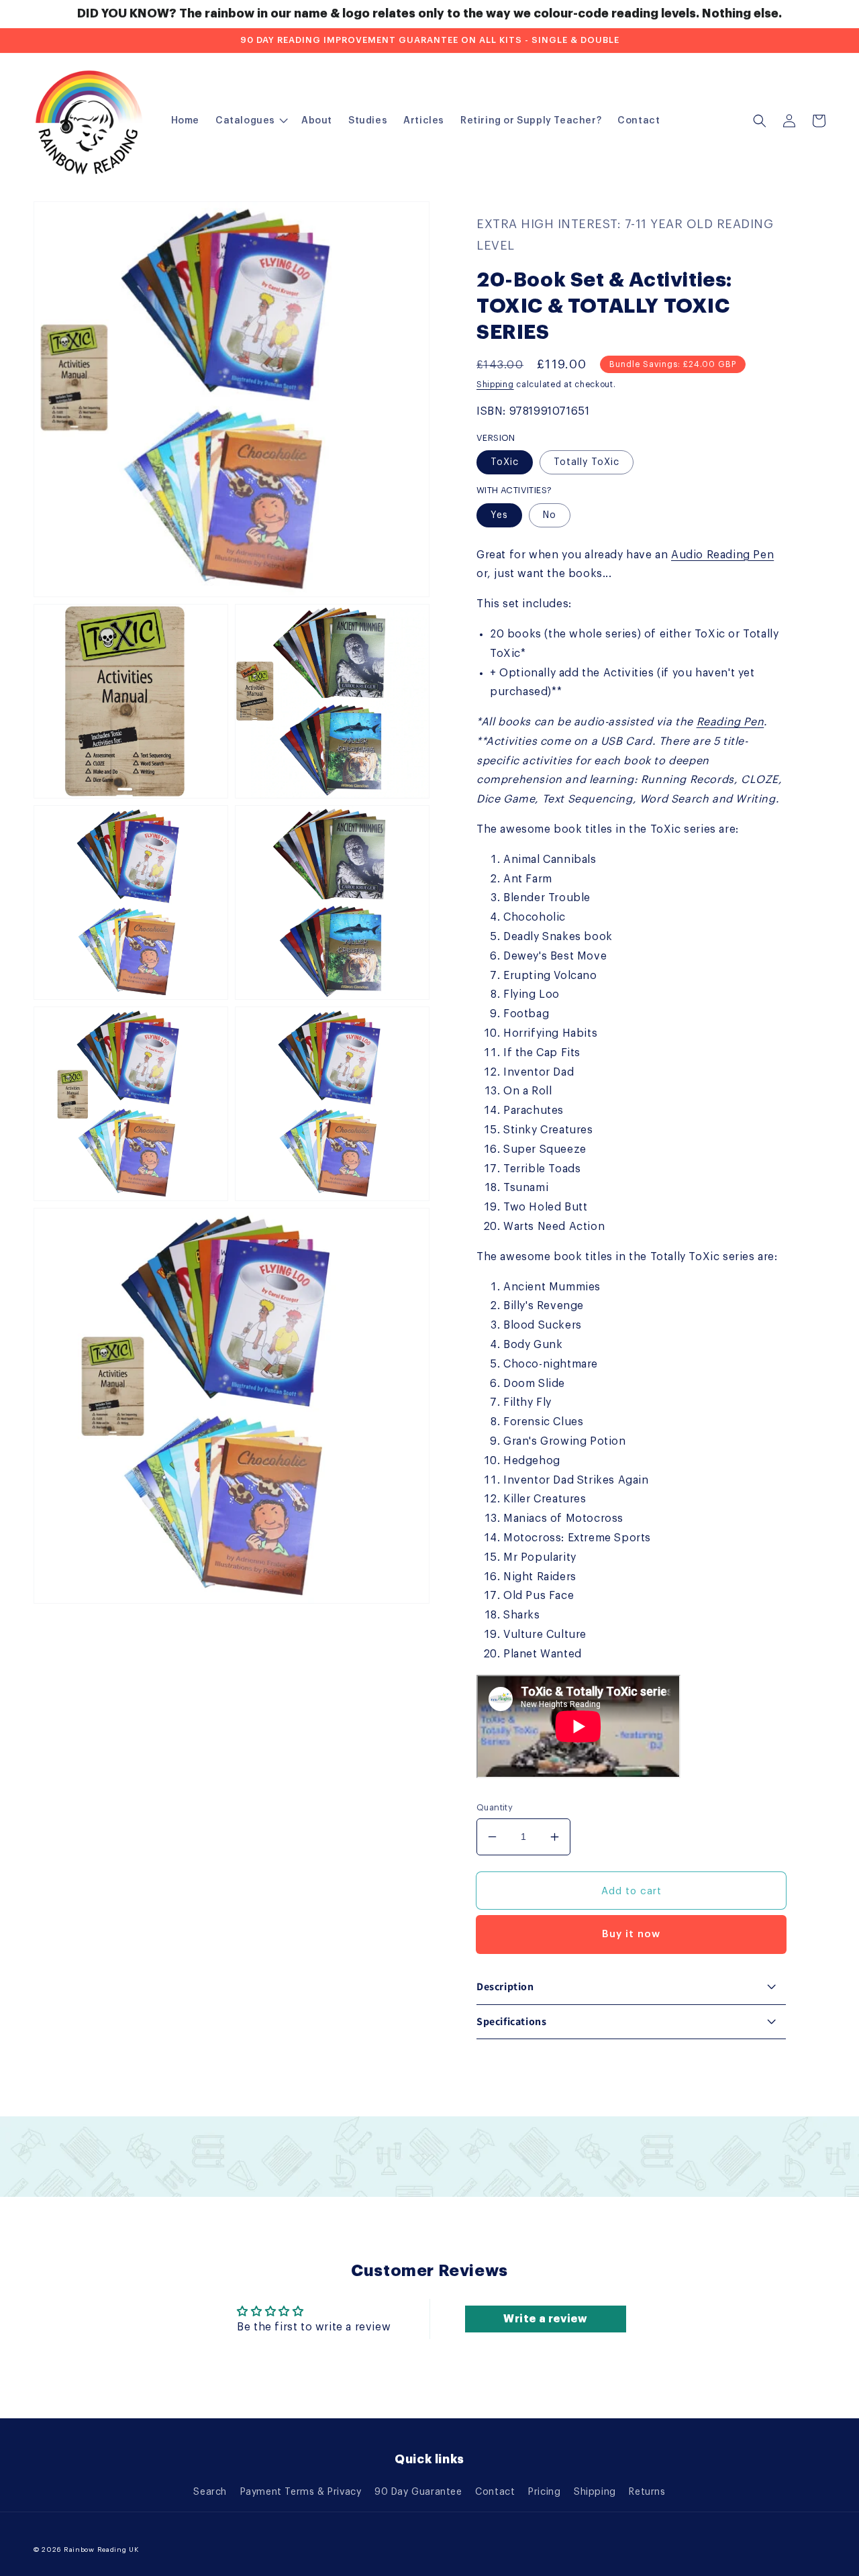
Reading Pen (730, 722)
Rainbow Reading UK (101, 2550)
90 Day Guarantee (418, 2492)
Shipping (495, 384)
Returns (647, 2492)
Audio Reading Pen (722, 555)
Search (210, 2492)
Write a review (545, 2319)
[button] (760, 121)
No (550, 515)
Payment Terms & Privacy (301, 2492)
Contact (495, 2492)
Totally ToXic (587, 462)
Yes (499, 515)
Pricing (544, 2492)
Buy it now (631, 1934)
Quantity (495, 1807)
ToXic (505, 462)
